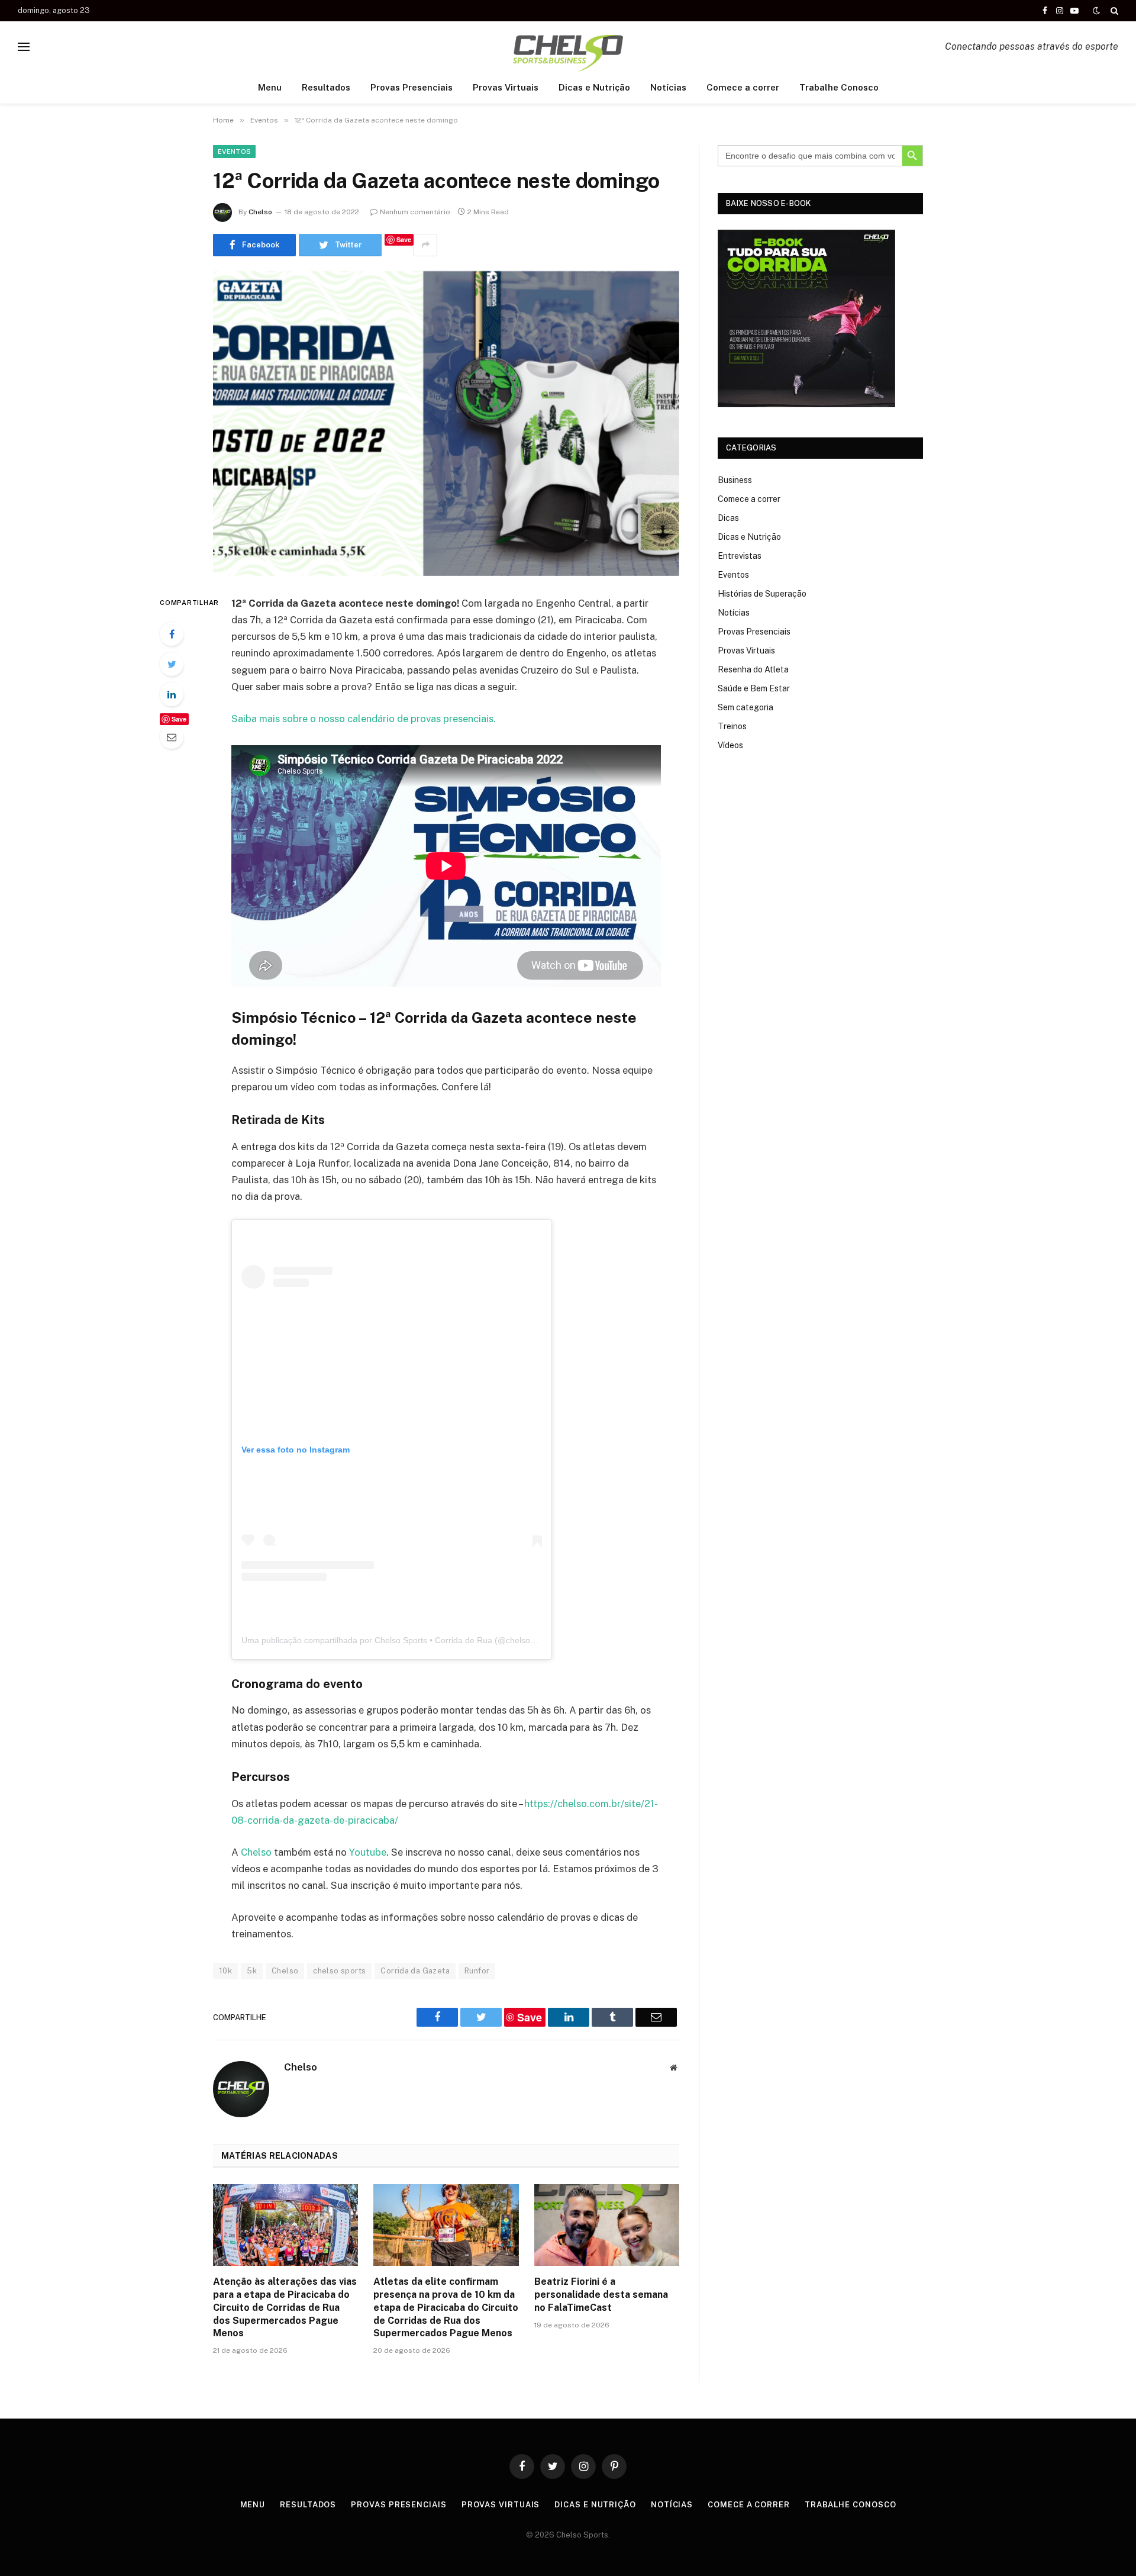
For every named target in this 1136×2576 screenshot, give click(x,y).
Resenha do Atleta (753, 669)
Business (735, 480)
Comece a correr (743, 87)
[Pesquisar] (1113, 11)
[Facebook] (172, 634)
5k (252, 1971)
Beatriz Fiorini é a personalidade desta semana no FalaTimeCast (601, 2295)
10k (225, 1971)
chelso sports (339, 1971)
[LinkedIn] (172, 694)
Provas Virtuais (506, 87)
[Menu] (24, 46)
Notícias (668, 87)
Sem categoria (745, 707)
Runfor (477, 1971)
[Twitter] (172, 664)
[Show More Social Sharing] (425, 245)
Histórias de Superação (762, 594)
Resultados (326, 87)
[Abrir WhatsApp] (1106, 2546)
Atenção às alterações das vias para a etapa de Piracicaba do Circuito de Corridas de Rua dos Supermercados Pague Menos (285, 2307)
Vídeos (730, 745)
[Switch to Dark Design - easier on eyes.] (1096, 11)
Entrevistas (740, 556)
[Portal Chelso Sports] (568, 46)
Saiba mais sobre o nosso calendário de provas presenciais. (364, 719)
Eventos (234, 152)
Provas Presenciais (412, 87)
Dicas (728, 518)
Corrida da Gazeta (415, 1971)
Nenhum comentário (415, 212)
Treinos (732, 726)
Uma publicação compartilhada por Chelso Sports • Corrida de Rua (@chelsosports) (399, 1640)
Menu (270, 87)
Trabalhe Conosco (839, 87)
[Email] (172, 737)
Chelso (260, 212)
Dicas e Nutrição (594, 87)
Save (404, 239)
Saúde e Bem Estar (754, 688)
